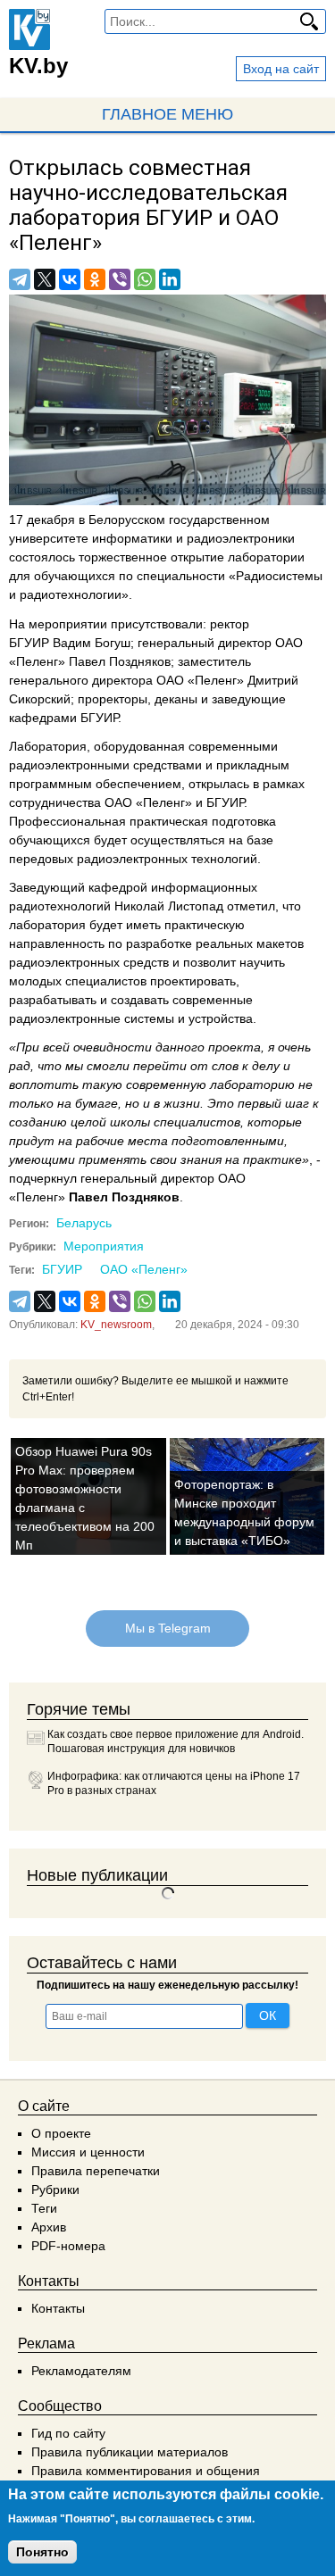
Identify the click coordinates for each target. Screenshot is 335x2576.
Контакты (58, 2308)
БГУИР (62, 1269)
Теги (44, 2208)
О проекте (61, 2133)
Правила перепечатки (96, 2171)
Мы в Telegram (168, 1628)
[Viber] (120, 279)
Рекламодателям (81, 2371)
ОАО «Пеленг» (144, 1269)
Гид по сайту (68, 2433)
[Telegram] (20, 279)
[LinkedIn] (170, 279)
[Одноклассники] (95, 279)
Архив (49, 2227)
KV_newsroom (116, 1325)
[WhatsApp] (145, 279)
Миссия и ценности (88, 2152)
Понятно (42, 2552)
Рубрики (55, 2190)
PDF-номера (68, 2246)
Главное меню (167, 114)
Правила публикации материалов (130, 2452)
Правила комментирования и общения (146, 2471)
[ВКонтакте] (70, 279)
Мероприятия (104, 1246)
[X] (45, 279)
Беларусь (84, 1223)
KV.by (38, 66)
